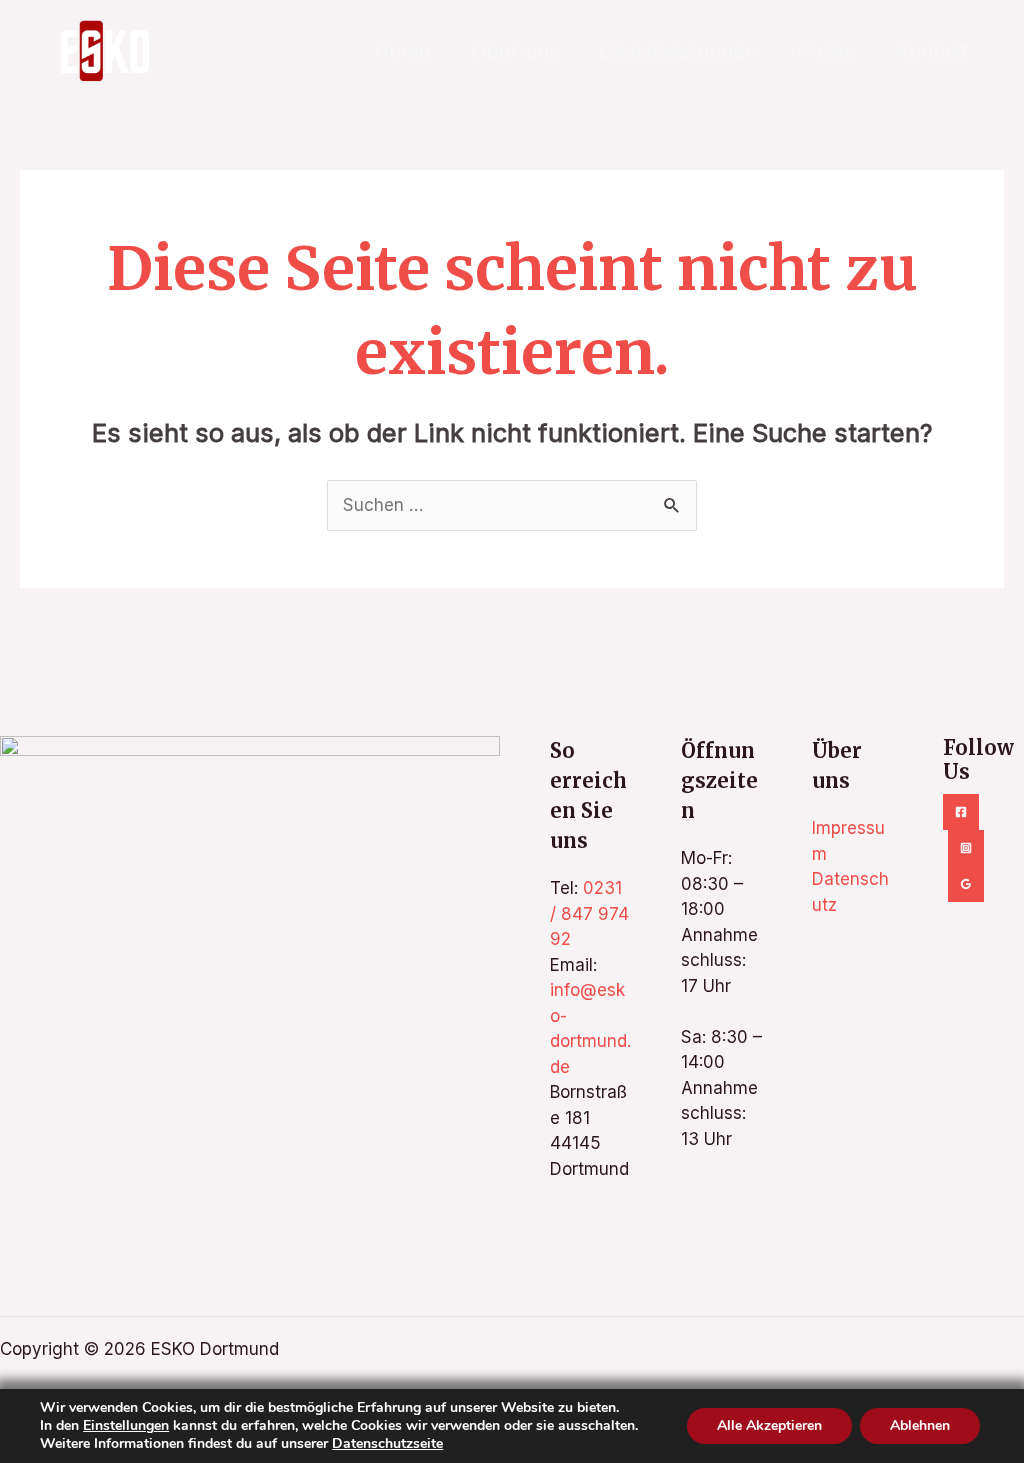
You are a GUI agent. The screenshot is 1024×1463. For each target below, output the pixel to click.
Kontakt (932, 51)
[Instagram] (966, 848)
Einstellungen (126, 1426)
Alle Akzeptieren (769, 1425)
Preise (826, 51)
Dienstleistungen (678, 51)
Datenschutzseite (387, 1443)
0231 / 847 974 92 (589, 913)
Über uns (515, 51)
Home (402, 51)
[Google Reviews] (966, 884)
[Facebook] (961, 812)
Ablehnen (920, 1425)
